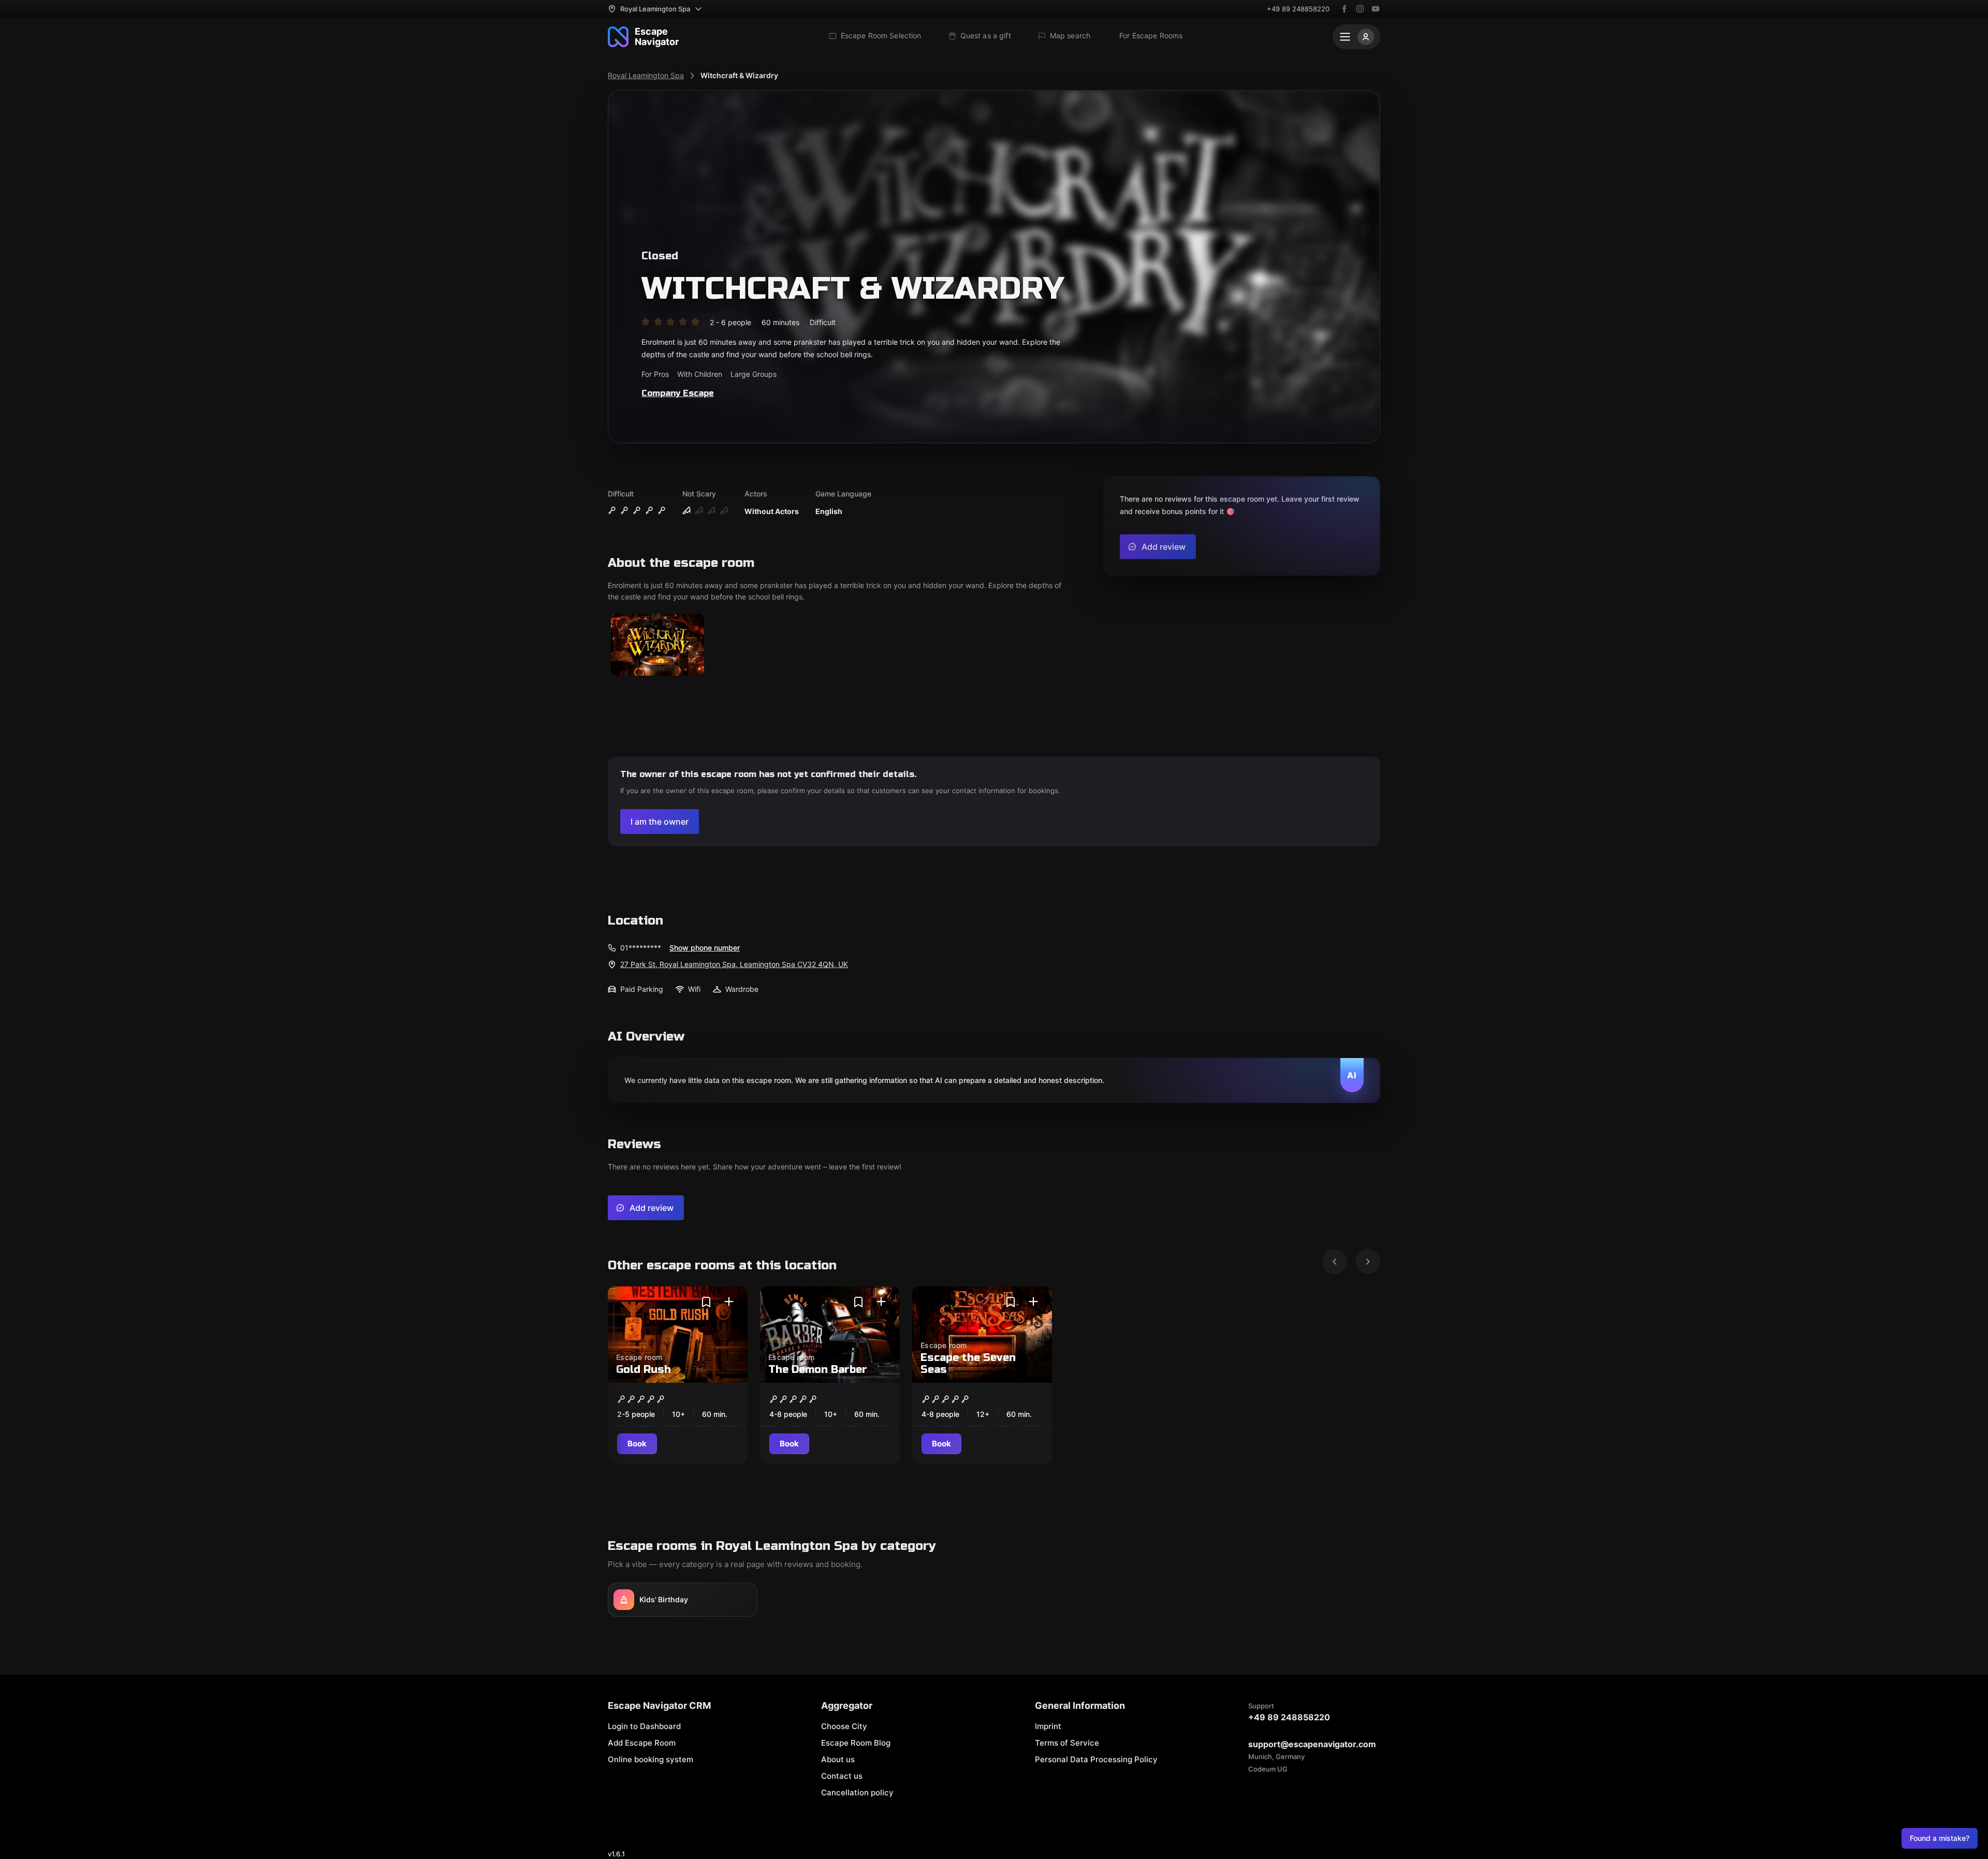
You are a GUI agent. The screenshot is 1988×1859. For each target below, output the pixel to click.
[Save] (706, 1302)
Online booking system (651, 1759)
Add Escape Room (642, 1743)
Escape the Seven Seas (968, 1364)
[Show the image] (657, 645)
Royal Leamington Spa (646, 75)
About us (838, 1759)
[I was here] (729, 1302)
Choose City (844, 1726)
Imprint (1048, 1726)
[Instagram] (1360, 9)
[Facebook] (1344, 9)
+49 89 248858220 (1298, 9)
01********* (641, 948)
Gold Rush (644, 1370)
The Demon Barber (818, 1370)
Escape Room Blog (856, 1743)
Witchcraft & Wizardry (739, 75)
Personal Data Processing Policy (1096, 1759)
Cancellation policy (857, 1792)
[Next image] (1368, 1262)
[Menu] (1356, 37)
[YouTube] (1376, 9)
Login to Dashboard (644, 1726)
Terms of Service (1067, 1743)
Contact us (842, 1776)
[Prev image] (1335, 1262)
